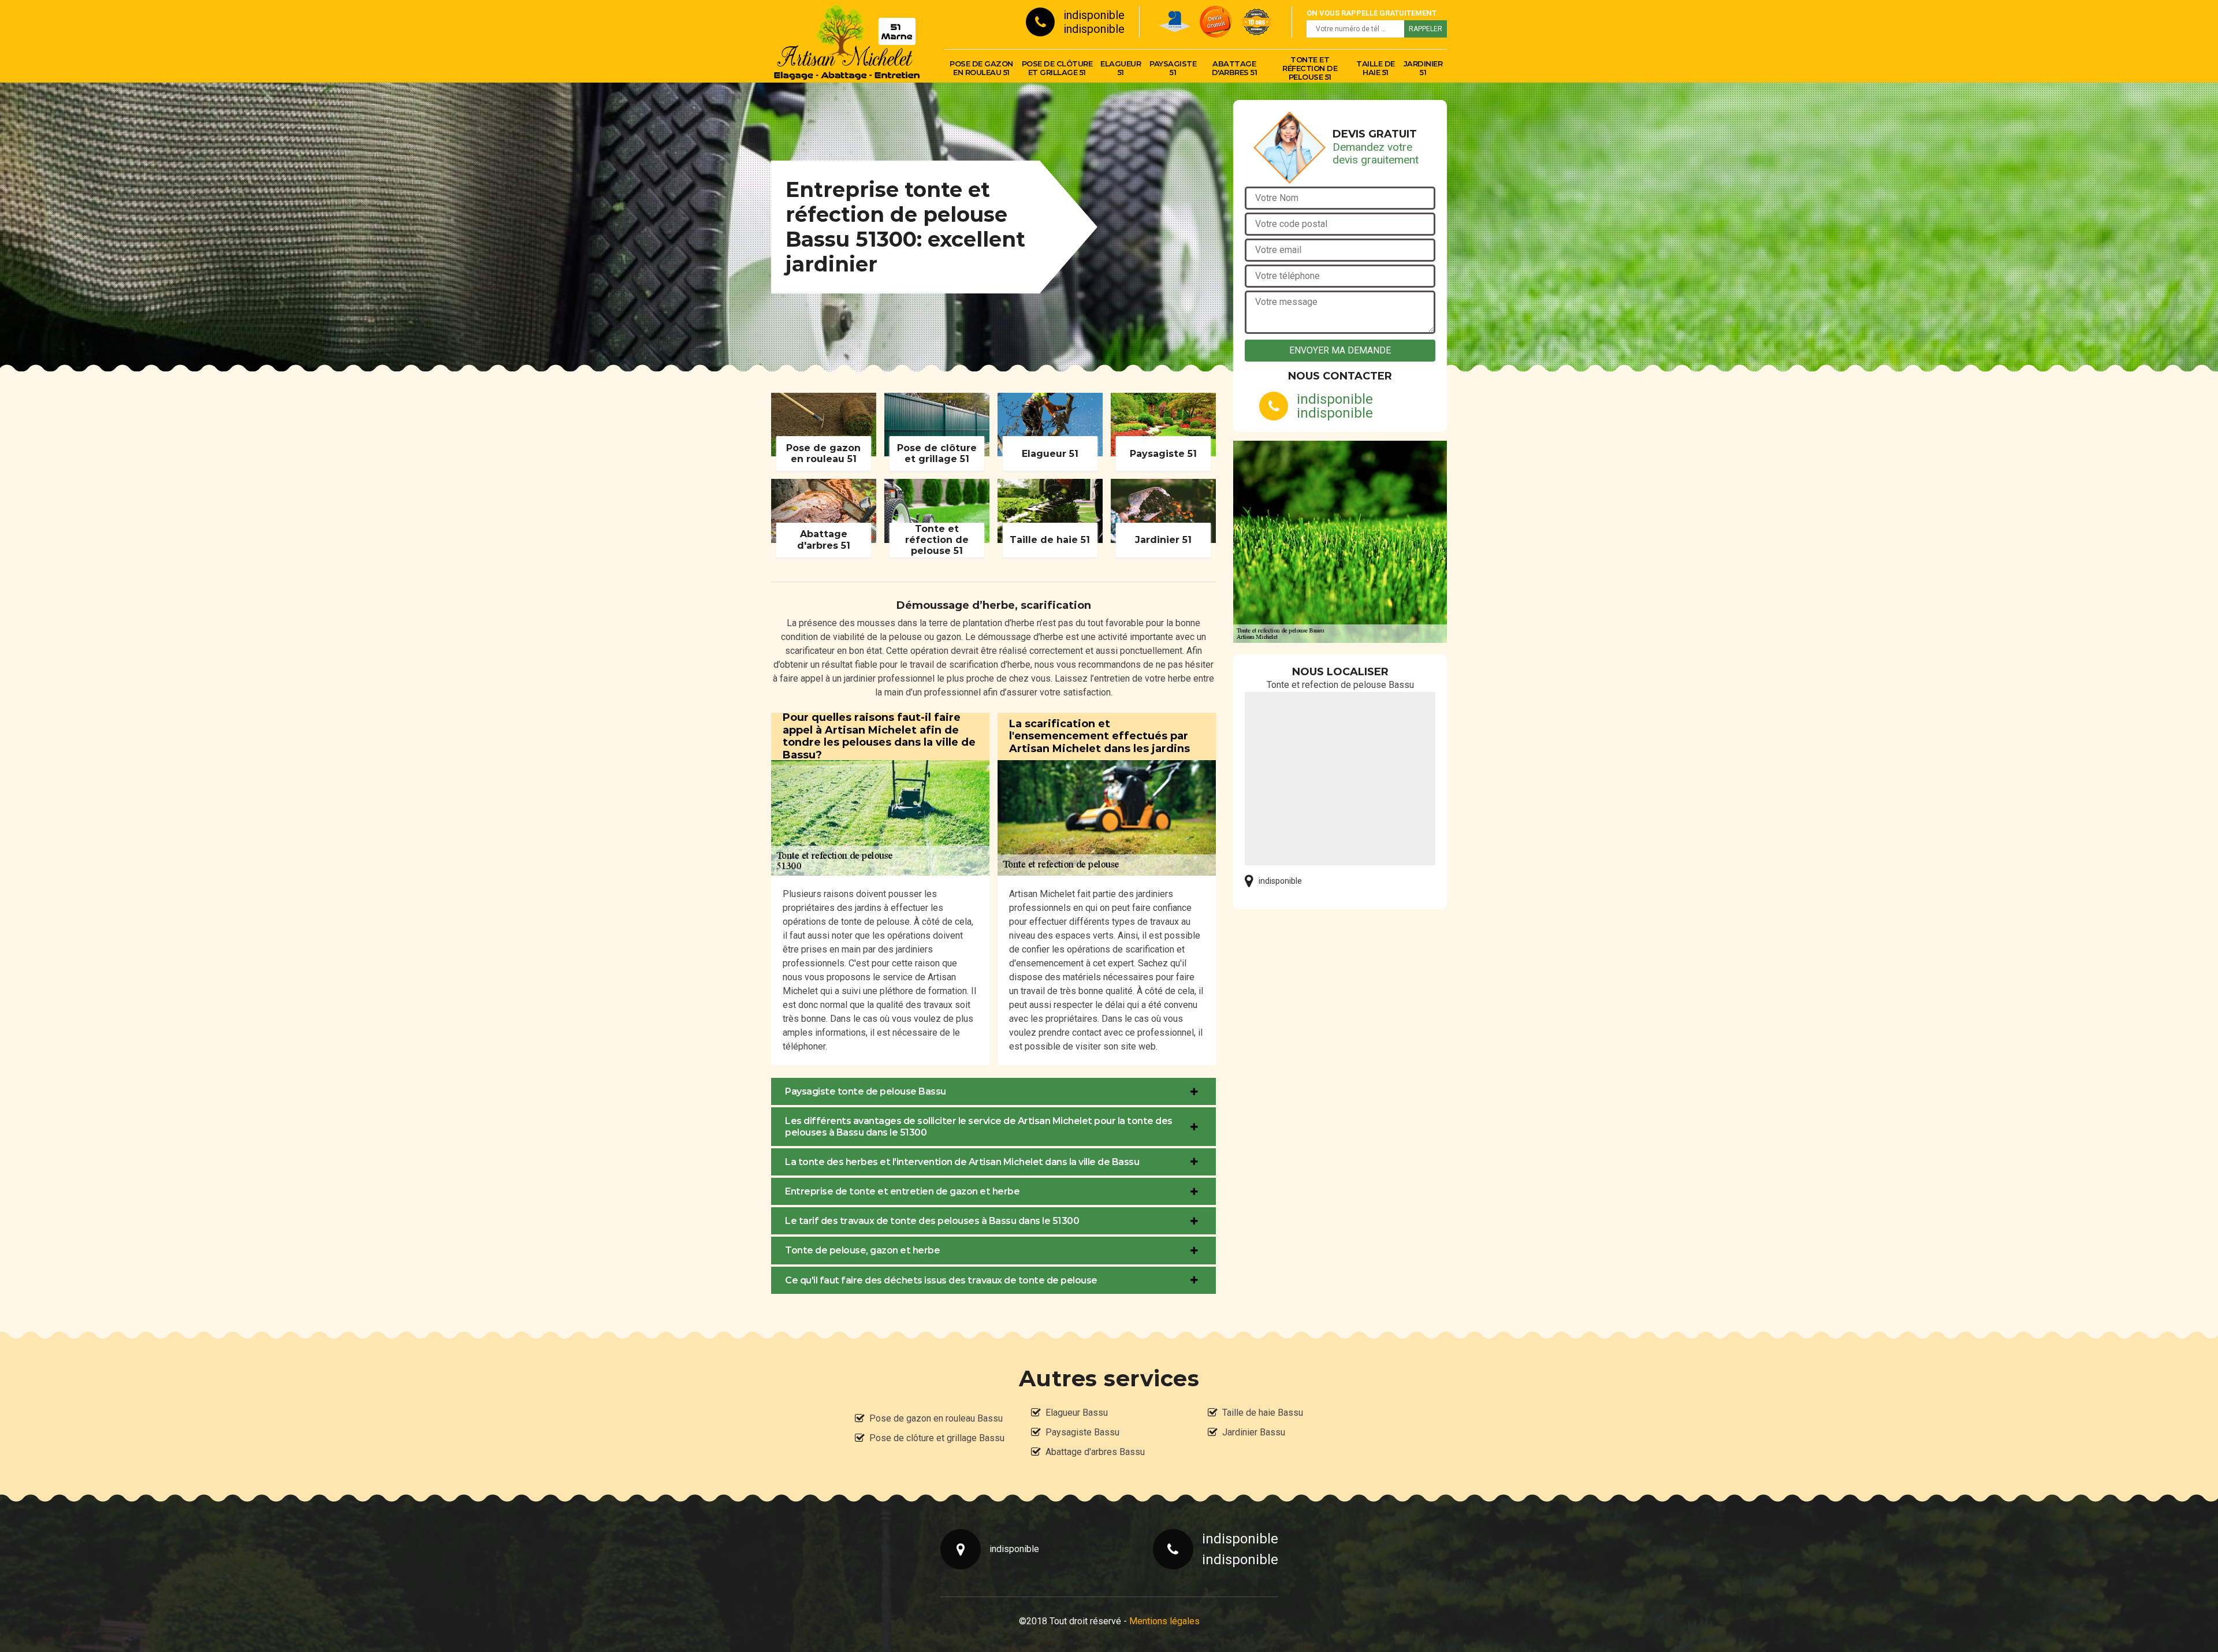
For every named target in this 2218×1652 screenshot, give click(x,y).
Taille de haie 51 (1376, 68)
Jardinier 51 (1423, 68)
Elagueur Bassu (1077, 1413)
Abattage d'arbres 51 (1235, 68)
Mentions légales (1164, 1621)
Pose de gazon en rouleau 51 (981, 68)
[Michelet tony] (846, 41)
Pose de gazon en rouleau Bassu (936, 1418)
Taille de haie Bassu (1263, 1413)
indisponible (1094, 15)
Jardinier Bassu (1254, 1432)
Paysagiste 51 (1173, 68)
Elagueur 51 (1121, 68)
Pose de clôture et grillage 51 (1057, 68)
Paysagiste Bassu (1082, 1432)
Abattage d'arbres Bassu (1095, 1452)
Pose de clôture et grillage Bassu (937, 1438)
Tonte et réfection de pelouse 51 (1310, 68)
